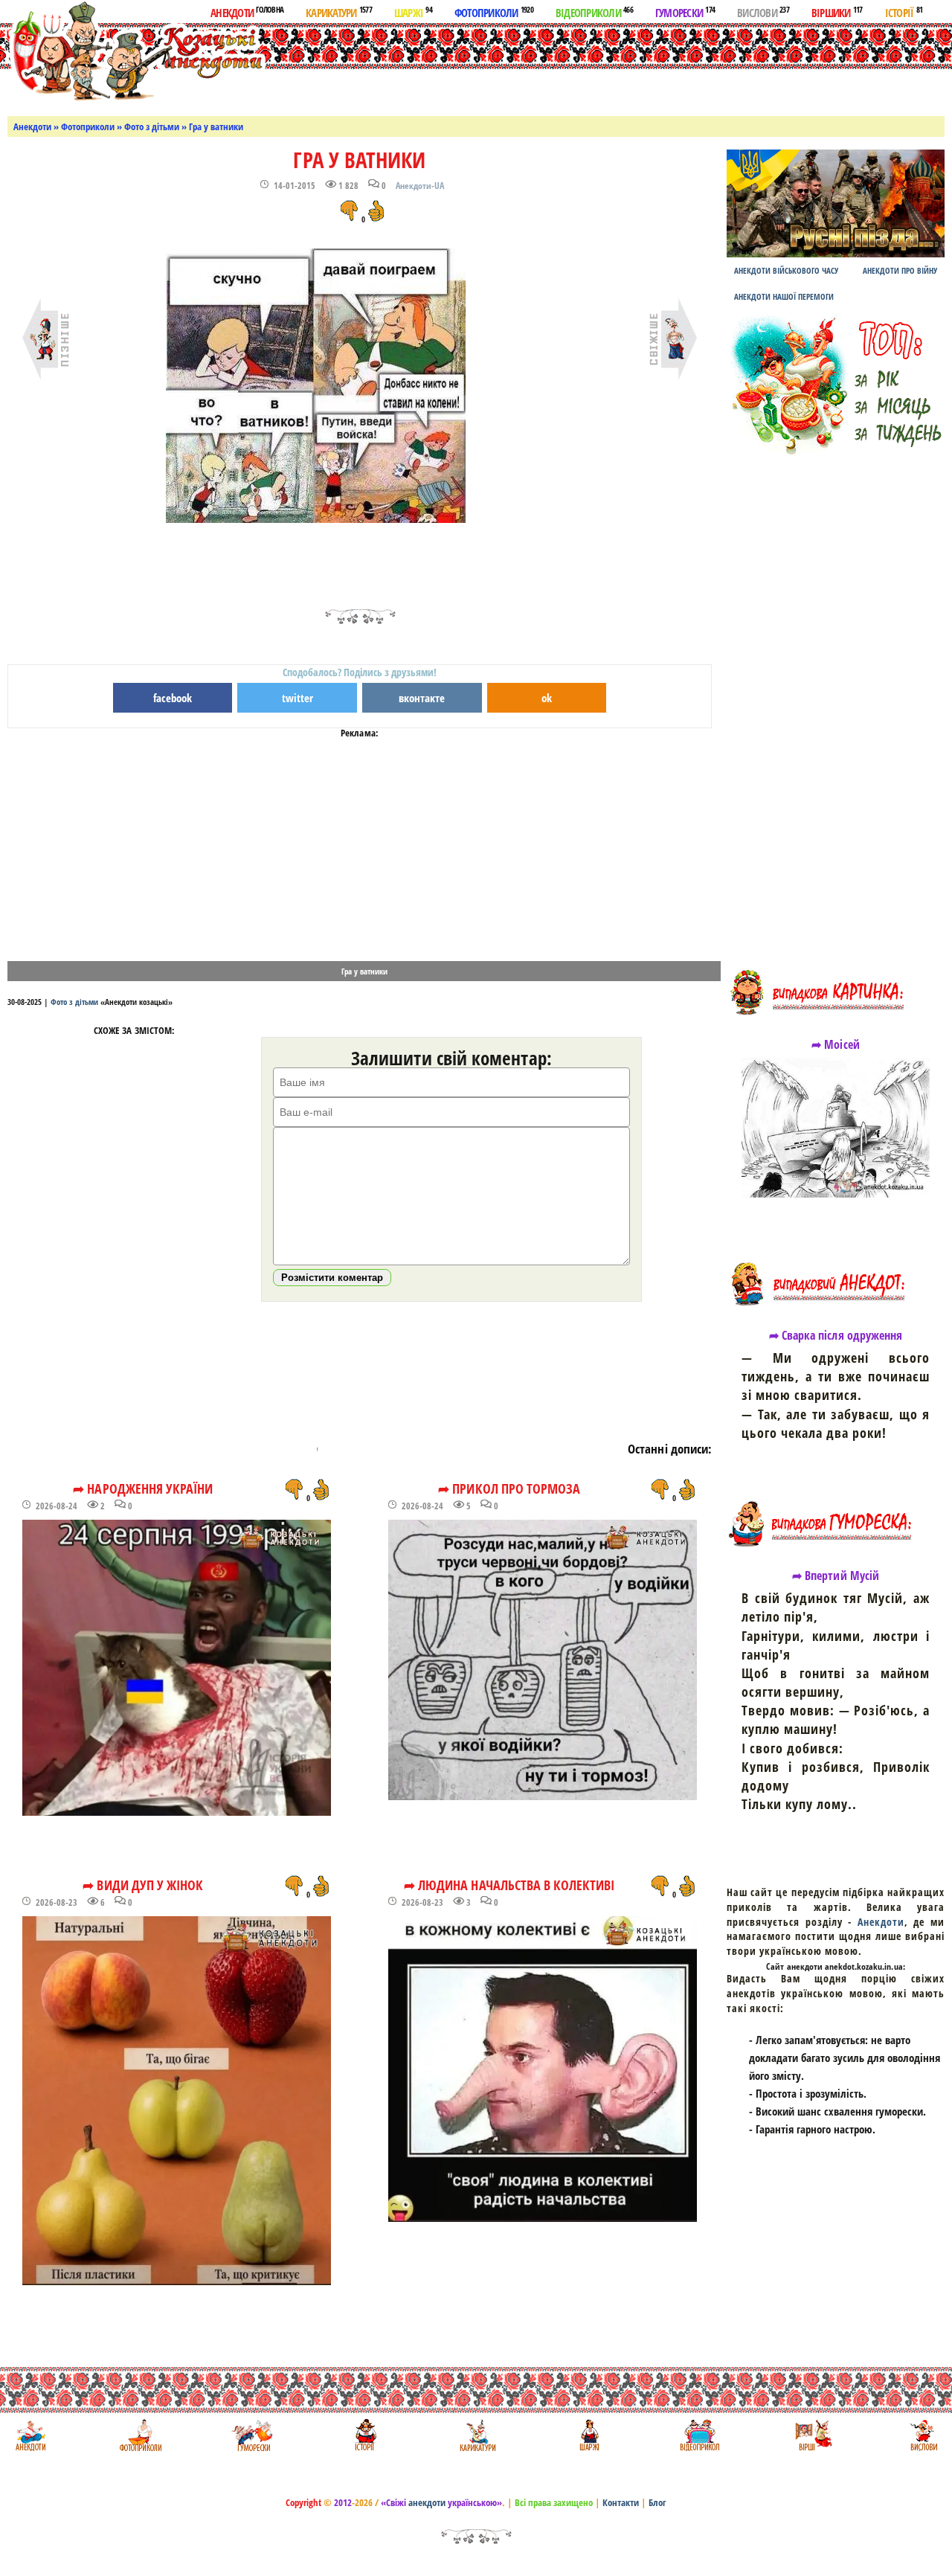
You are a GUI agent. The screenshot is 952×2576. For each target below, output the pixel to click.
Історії (904, 12)
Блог (657, 2502)
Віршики (837, 12)
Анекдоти (247, 12)
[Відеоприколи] (699, 2435)
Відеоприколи (594, 12)
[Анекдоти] (136, 50)
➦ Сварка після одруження (836, 1335)
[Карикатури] (476, 2435)
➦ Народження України (143, 1488)
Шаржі (413, 12)
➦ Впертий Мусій (836, 1576)
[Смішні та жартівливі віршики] (812, 2435)
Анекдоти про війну (900, 270)
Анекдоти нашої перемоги (784, 296)
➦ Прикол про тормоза (509, 1488)
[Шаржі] (588, 2435)
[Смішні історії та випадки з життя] (364, 2435)
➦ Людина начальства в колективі (509, 1885)
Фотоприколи (494, 12)
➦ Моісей (835, 1044)
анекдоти (427, 2502)
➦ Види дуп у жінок (143, 1885)
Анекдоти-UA (420, 186)
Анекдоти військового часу (786, 270)
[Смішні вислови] (923, 2435)
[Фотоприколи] (140, 2435)
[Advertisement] (559, 66)
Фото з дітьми (152, 126)
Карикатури (339, 12)
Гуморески (685, 12)
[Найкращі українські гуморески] (253, 2435)
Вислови (763, 12)
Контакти (621, 2502)
